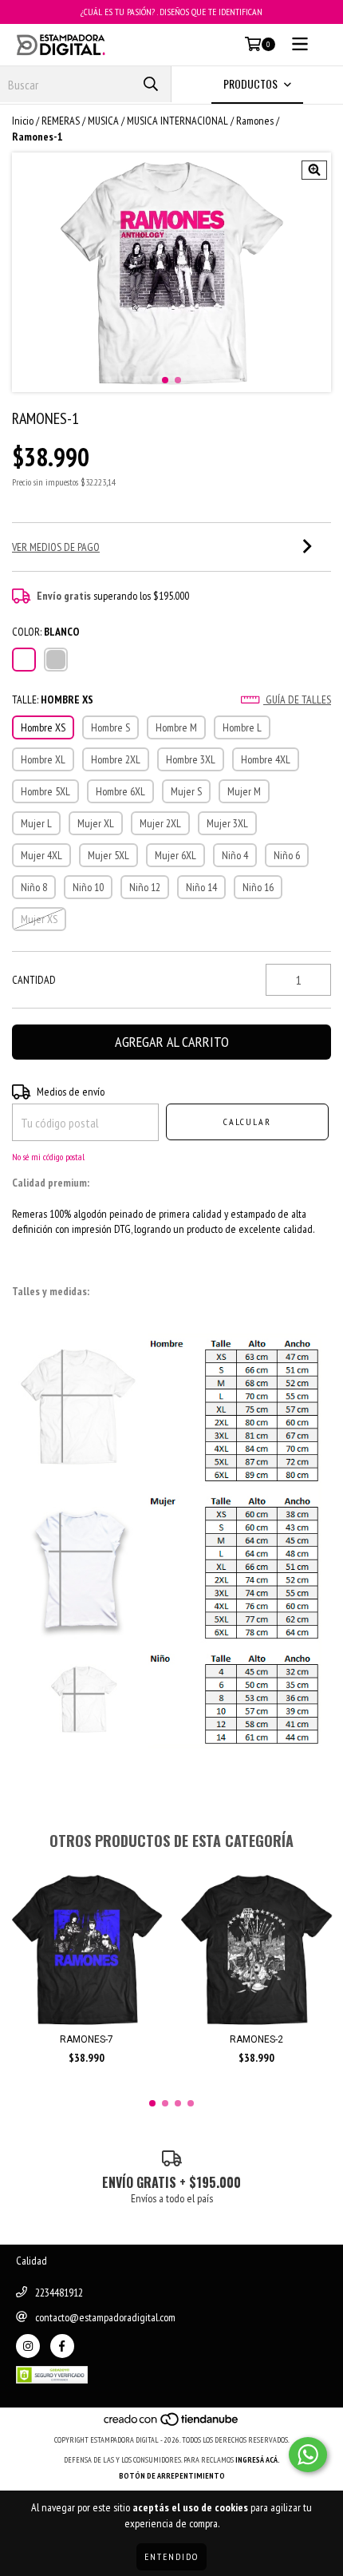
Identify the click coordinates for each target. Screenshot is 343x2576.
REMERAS (61, 121)
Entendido (171, 2556)
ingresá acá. (258, 2460)
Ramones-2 (256, 2039)
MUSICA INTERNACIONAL (177, 121)
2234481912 (59, 2293)
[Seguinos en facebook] (62, 2346)
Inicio (23, 121)
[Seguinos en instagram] (28, 2346)
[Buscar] (151, 84)
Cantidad (34, 980)
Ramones (255, 121)
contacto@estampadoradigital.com (105, 2317)
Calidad (32, 2261)
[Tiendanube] (172, 2424)
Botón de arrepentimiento (172, 2476)
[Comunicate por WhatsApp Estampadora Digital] (308, 2455)
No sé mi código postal (48, 1157)
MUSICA (103, 121)
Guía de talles (297, 699)
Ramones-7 (87, 2039)
